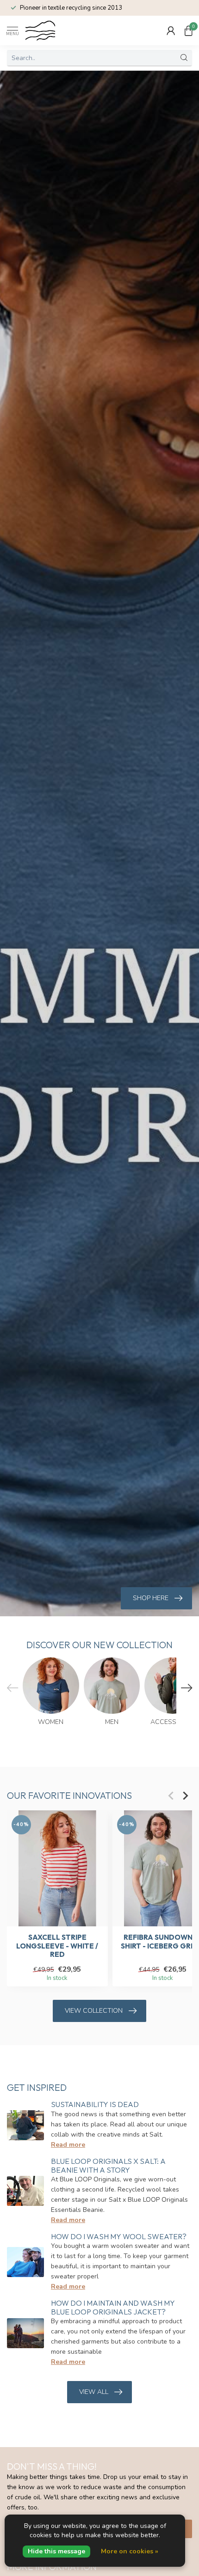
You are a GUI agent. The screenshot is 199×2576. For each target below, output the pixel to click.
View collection (94, 2011)
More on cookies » (130, 2551)
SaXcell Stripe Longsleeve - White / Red (57, 1946)
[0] (188, 30)
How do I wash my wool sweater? (119, 2236)
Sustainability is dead (95, 2104)
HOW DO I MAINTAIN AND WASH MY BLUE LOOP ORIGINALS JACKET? (113, 2307)
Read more (68, 2145)
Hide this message (56, 2551)
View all (94, 2392)
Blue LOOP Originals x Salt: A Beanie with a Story (108, 2165)
